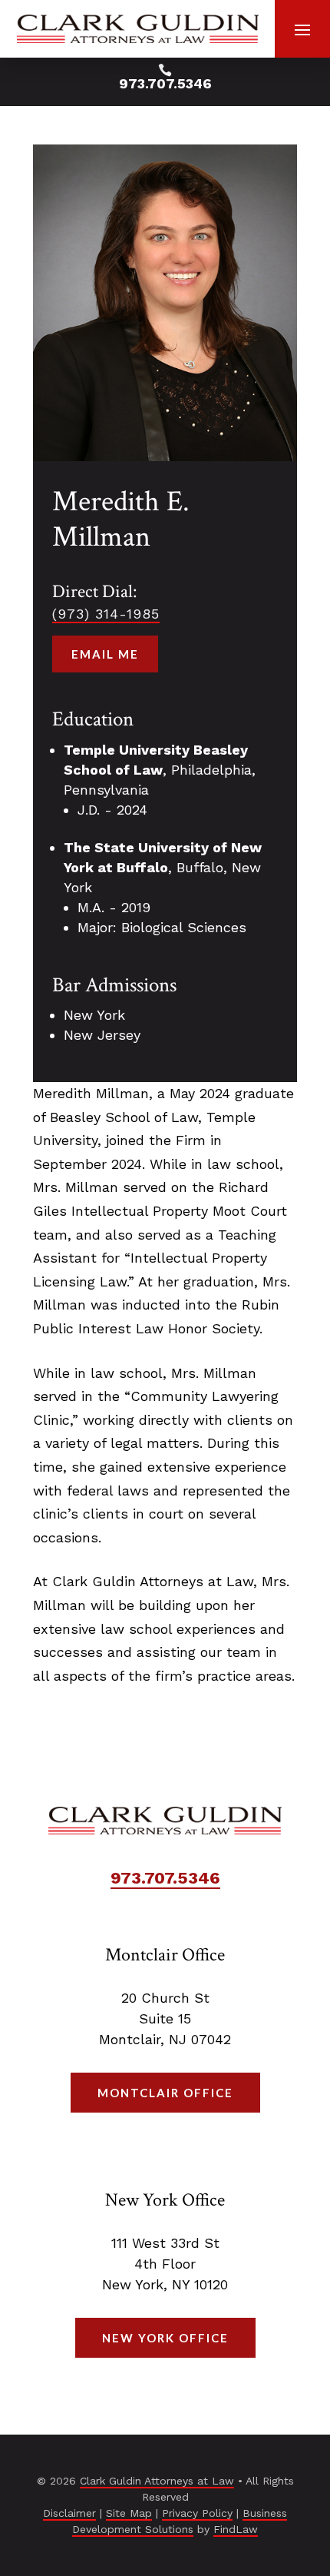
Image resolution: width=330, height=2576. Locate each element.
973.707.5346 (165, 83)
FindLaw (236, 2529)
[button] (302, 29)
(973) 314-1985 (106, 614)
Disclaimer (69, 2513)
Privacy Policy (197, 2513)
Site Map (129, 2513)
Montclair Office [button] (165, 2093)
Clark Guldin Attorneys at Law (157, 2481)
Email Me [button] (105, 654)
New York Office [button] (165, 2338)
